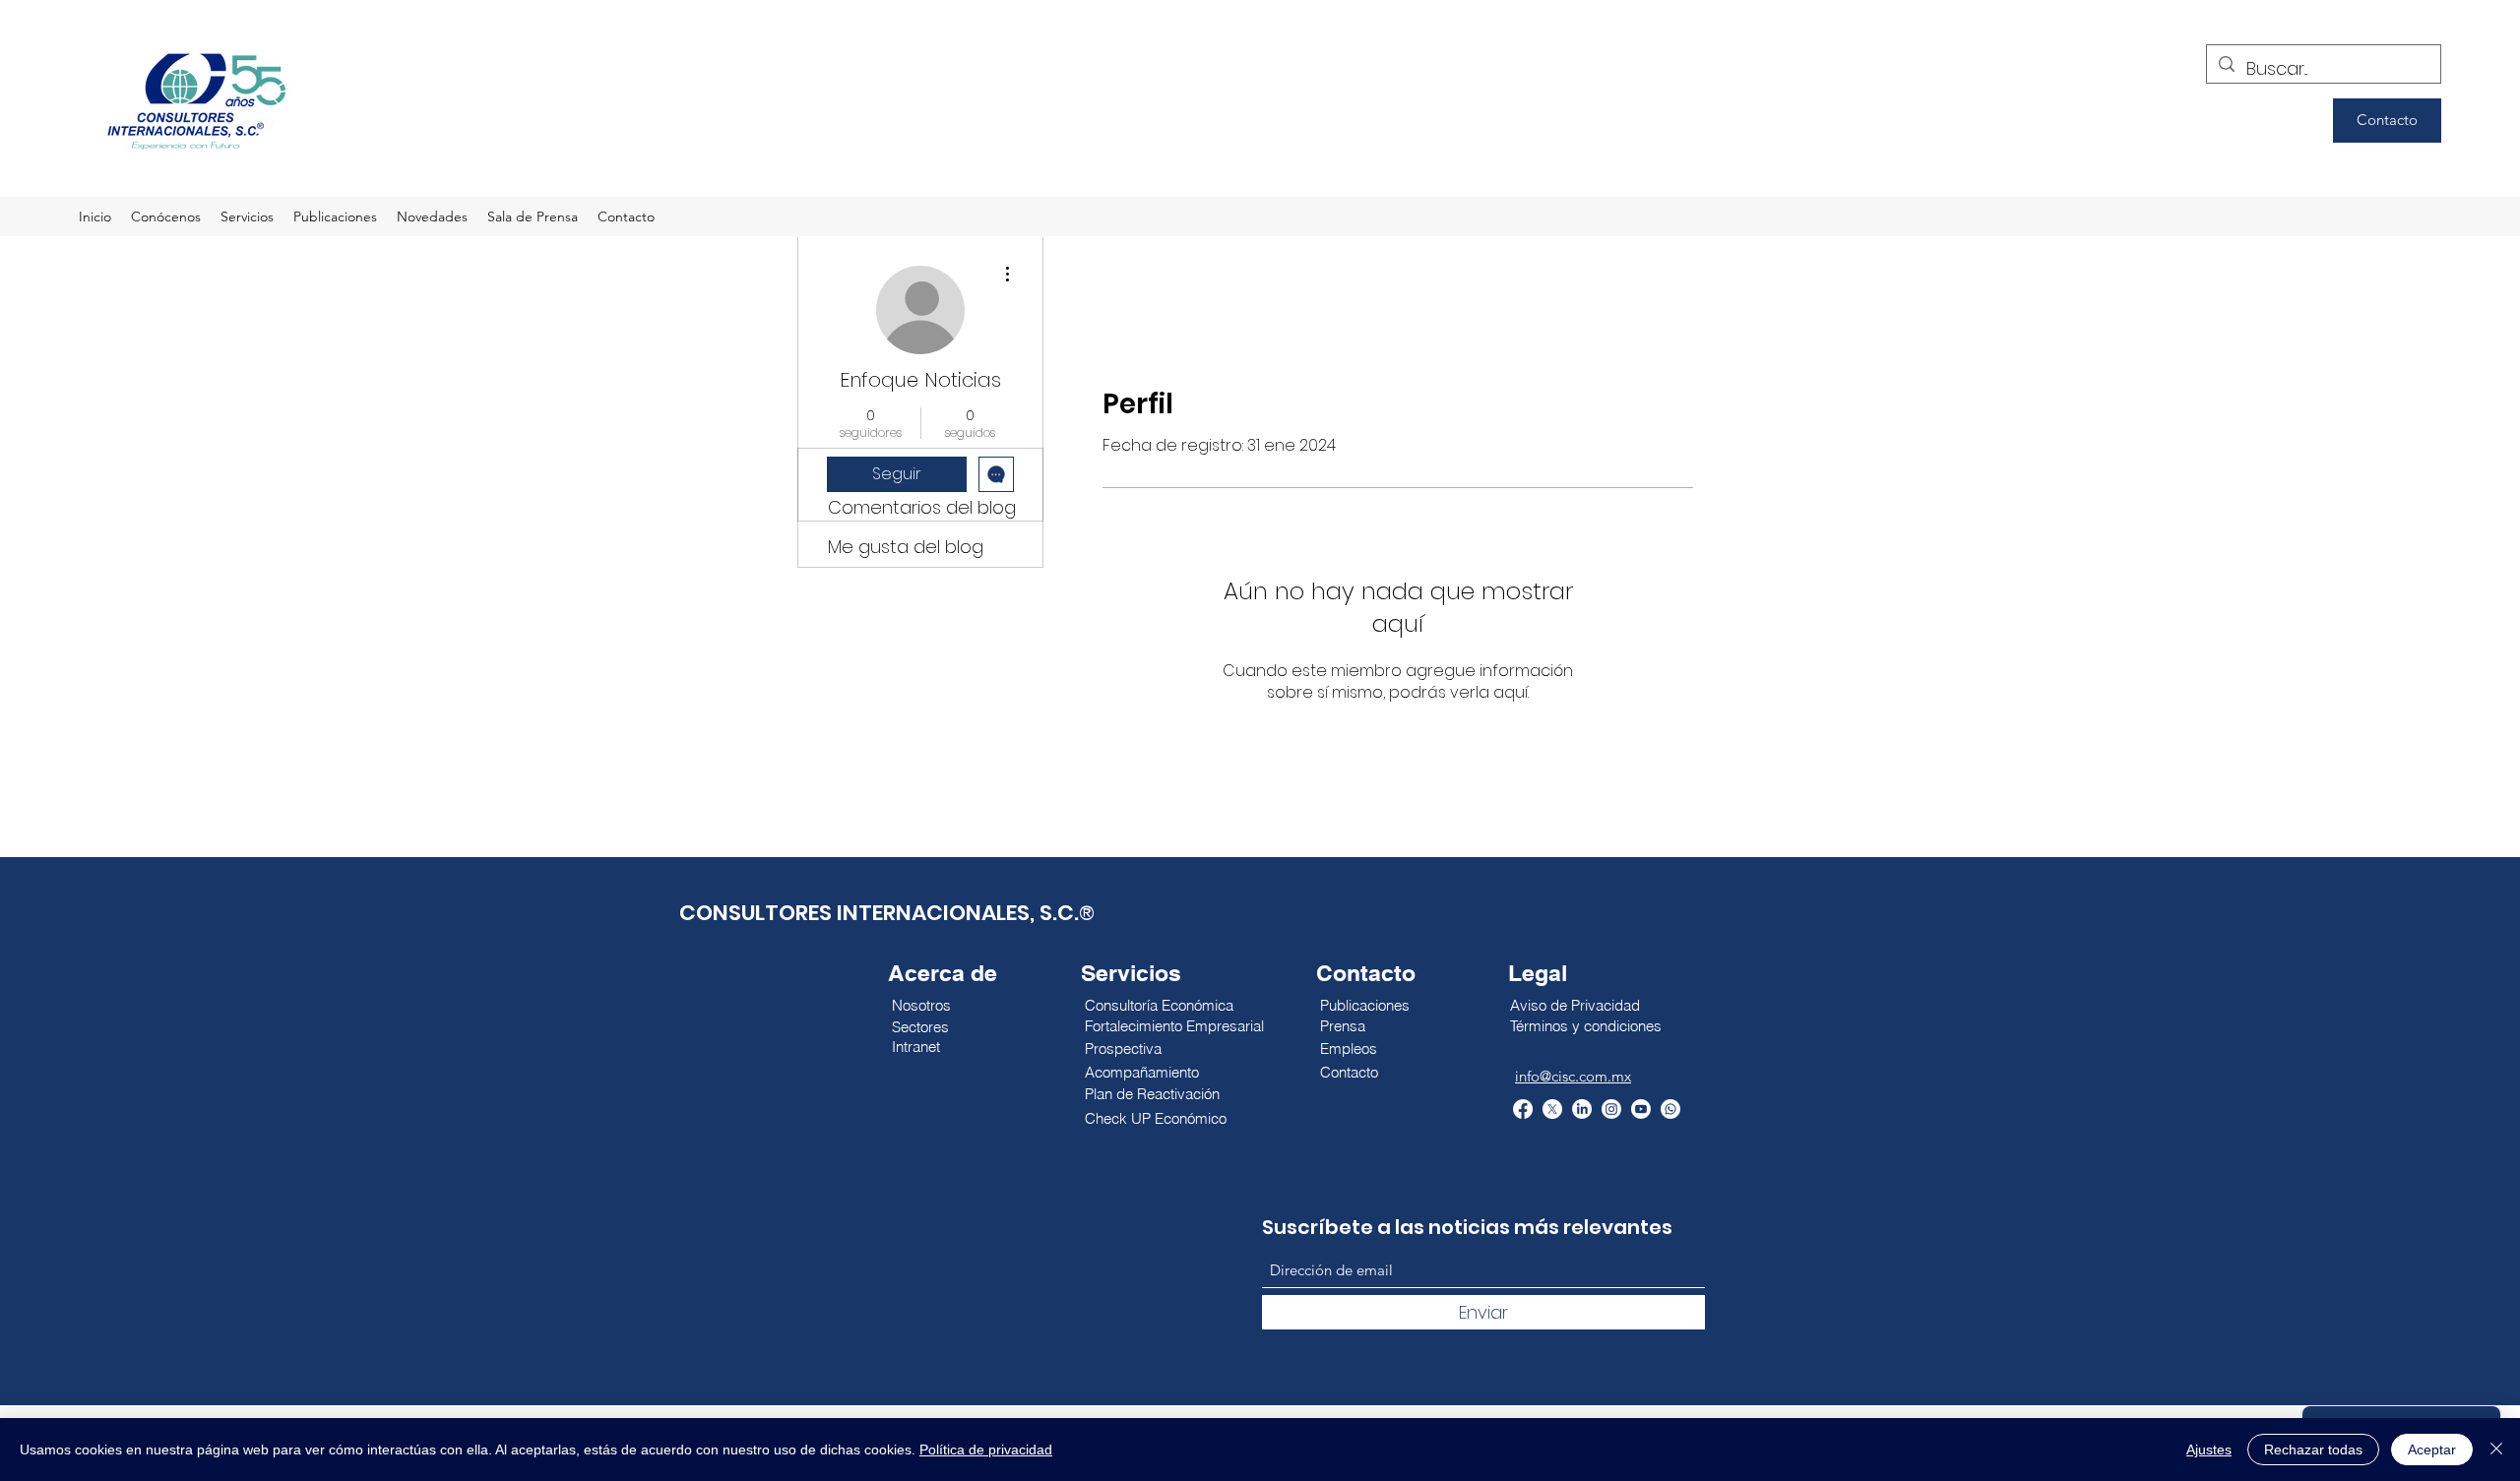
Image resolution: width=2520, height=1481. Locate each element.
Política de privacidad (986, 1450)
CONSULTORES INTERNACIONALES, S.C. (879, 913)
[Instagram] (1611, 1109)
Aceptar (2432, 1450)
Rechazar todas (2313, 1450)
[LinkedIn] (1582, 1109)
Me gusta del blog (906, 547)
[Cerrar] (2496, 1450)
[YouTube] (1641, 1109)
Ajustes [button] (2209, 1450)
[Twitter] (1552, 1109)
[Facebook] (1523, 1109)
